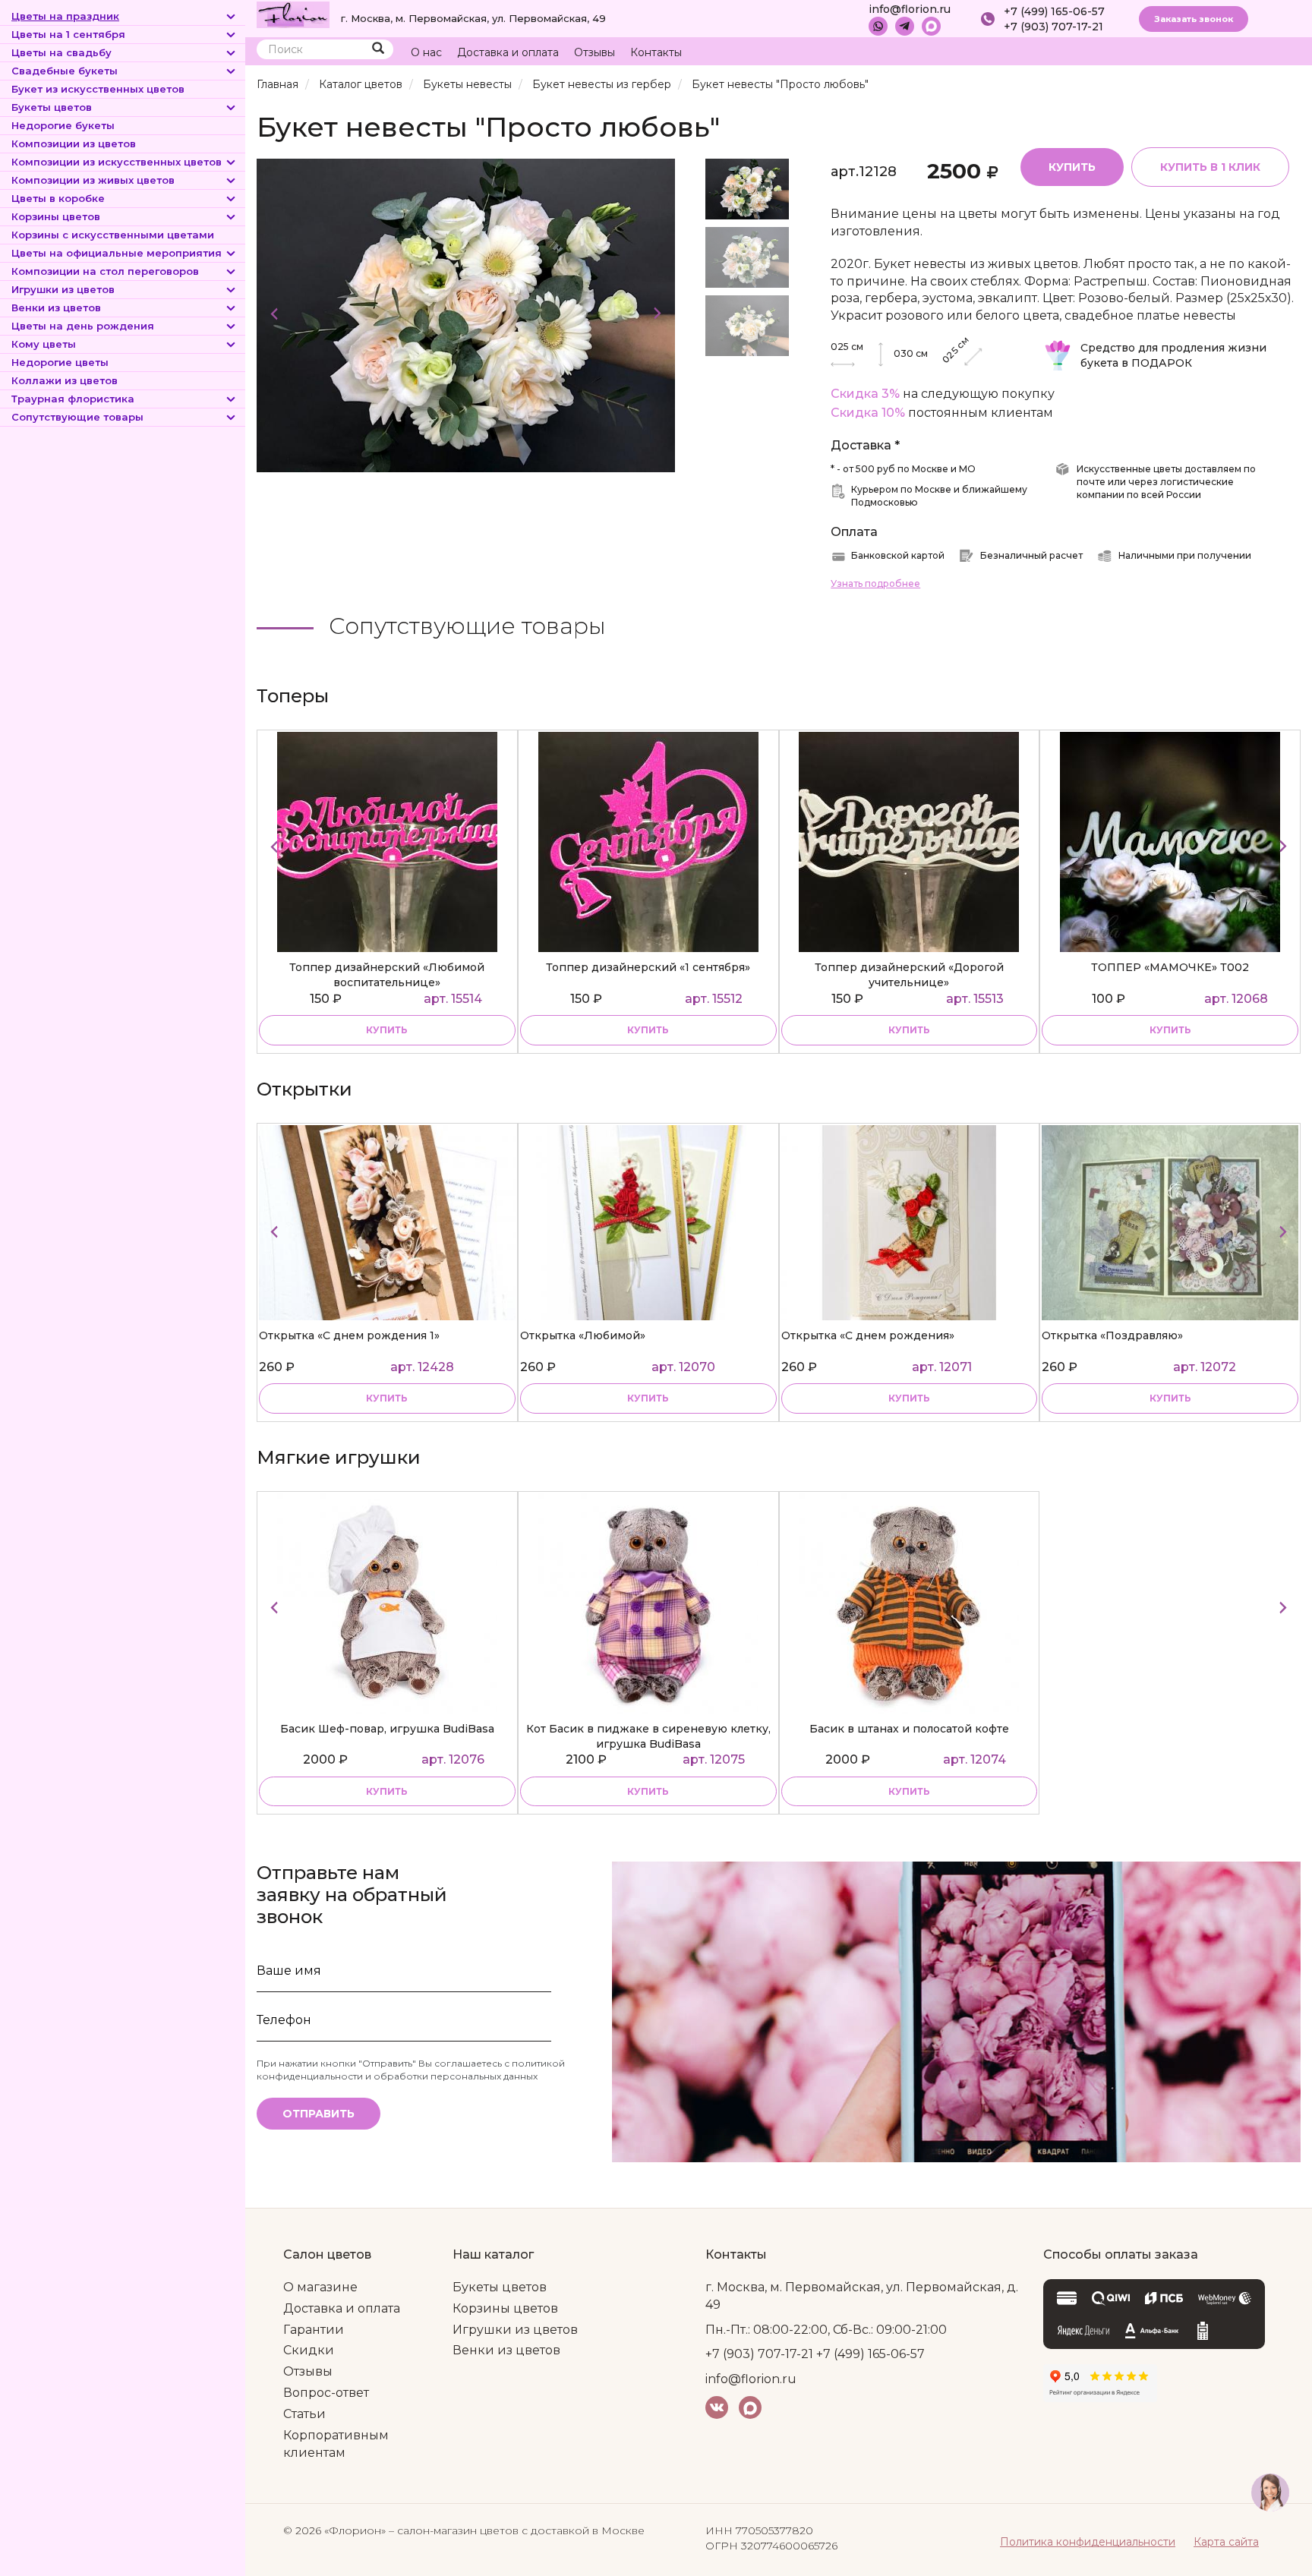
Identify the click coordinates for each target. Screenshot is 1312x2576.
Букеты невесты (467, 84)
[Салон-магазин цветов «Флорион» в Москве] (293, 14)
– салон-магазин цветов (454, 2530)
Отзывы (594, 52)
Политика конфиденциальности (1088, 2542)
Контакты (656, 52)
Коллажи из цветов (65, 380)
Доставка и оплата (508, 52)
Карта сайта (1226, 2542)
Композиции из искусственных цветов (117, 162)
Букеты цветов (52, 107)
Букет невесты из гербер (602, 84)
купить (387, 1030)
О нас (426, 52)
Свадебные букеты (65, 71)
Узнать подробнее (875, 583)
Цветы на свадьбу (61, 52)
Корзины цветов (56, 216)
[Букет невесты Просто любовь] (466, 315)
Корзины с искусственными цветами (113, 235)
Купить (1072, 167)
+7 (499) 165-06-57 (1054, 11)
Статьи (304, 2414)
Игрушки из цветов (63, 289)
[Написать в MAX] (931, 26)
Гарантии (314, 2330)
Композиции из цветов (74, 143)
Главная (278, 84)
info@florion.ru (910, 9)
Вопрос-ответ (326, 2393)
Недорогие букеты (63, 125)
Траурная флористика (73, 399)
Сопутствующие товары (77, 417)
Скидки (309, 2350)
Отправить (319, 2114)
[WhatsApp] (878, 26)
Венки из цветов (56, 307)
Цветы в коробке (58, 198)
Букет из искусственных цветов (98, 89)
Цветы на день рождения (83, 326)
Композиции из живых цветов (93, 180)
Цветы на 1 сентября (68, 34)
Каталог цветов (361, 84)
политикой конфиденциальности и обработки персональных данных (411, 2070)
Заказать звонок (1194, 19)
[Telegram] (905, 26)
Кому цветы (44, 344)
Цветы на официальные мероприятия (117, 253)
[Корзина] (1232, 53)
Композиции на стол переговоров (105, 271)
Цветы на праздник (65, 16)
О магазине (320, 2287)
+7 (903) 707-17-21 (1053, 27)
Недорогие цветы (60, 362)
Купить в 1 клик (1210, 167)
